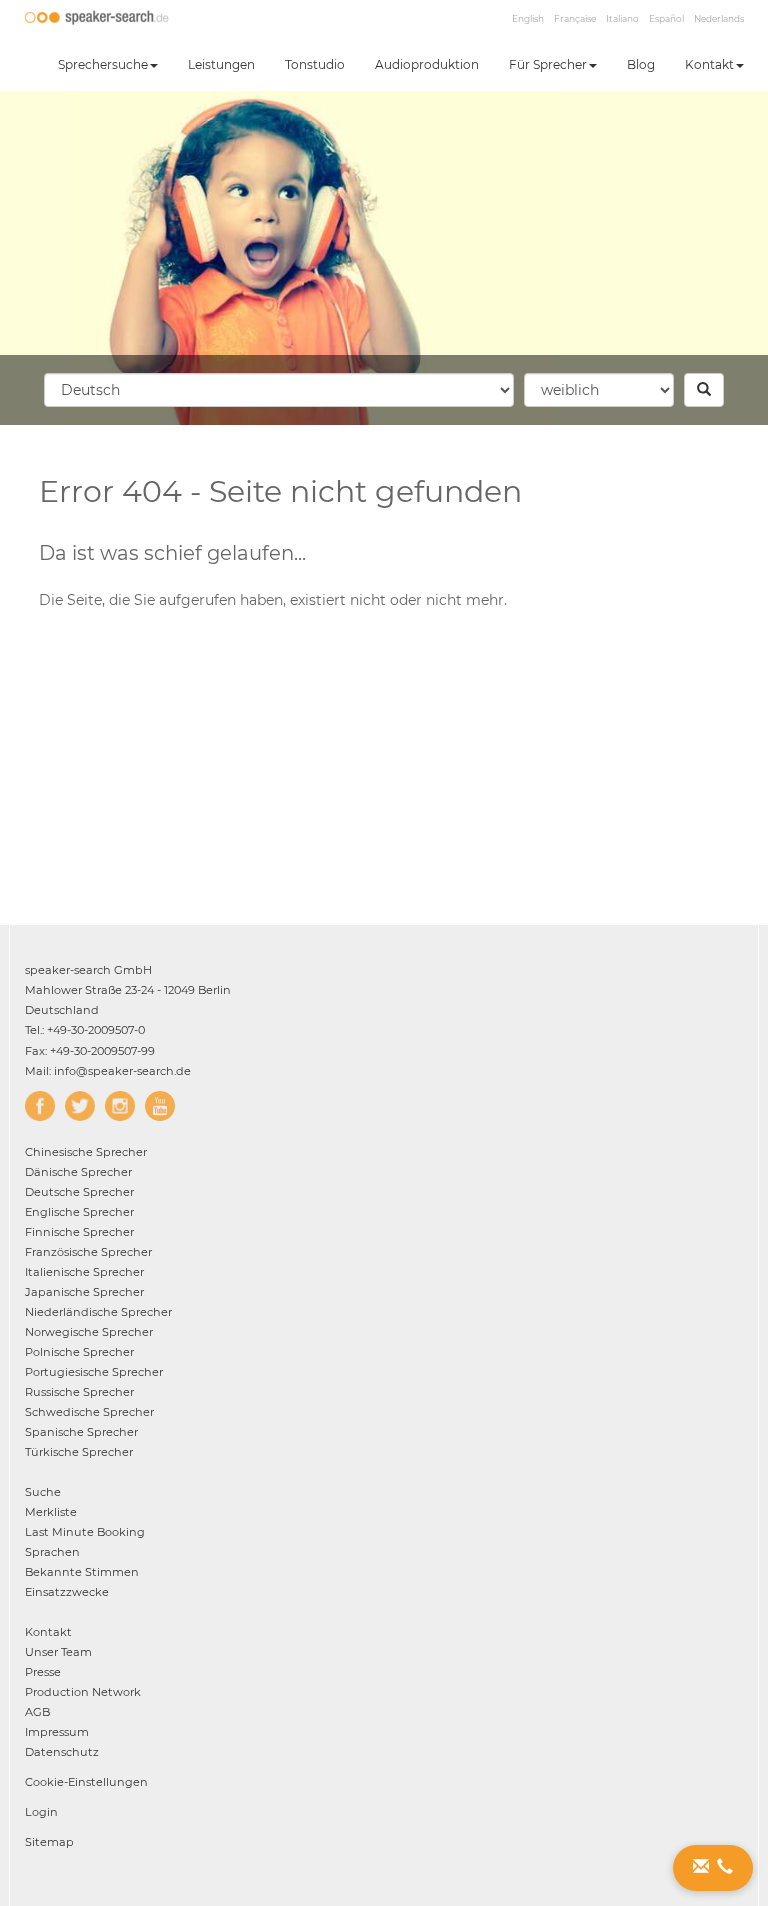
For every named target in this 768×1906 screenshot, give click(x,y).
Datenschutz (62, 1752)
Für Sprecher (548, 64)
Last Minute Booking (85, 1532)
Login (41, 1812)
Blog (641, 64)
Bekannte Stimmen (82, 1572)
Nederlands (719, 18)
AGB (37, 1712)
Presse (43, 1672)
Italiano (622, 18)
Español (666, 18)
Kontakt (709, 64)
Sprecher (86, 1152)
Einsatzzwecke (67, 1592)
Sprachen (52, 1552)
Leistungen (221, 64)
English (528, 18)
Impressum (57, 1732)
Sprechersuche (103, 64)
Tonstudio (315, 64)
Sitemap (49, 1842)
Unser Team (58, 1652)
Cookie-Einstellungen (86, 1782)
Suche (43, 1492)
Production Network (83, 1692)
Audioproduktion (427, 64)
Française (575, 18)
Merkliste (51, 1512)
